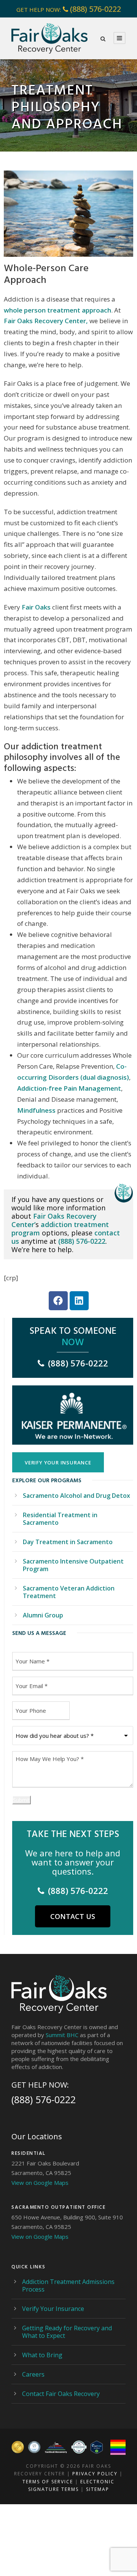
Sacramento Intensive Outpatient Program (73, 1565)
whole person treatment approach (57, 310)
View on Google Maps (40, 2183)
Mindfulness (36, 1110)
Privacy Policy (95, 2474)
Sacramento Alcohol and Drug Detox (76, 1496)
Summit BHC (62, 2035)
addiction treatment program (60, 1229)
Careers (33, 2374)
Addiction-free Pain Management (69, 1088)
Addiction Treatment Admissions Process (68, 2285)
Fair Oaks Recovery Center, (46, 321)
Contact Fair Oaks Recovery (61, 2394)
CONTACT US (73, 1916)
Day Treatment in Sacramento (68, 1542)
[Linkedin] (79, 1301)
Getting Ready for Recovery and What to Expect (67, 2332)
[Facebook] (58, 1301)
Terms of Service (48, 2482)
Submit (22, 1800)
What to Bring (42, 2355)
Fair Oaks (35, 607)
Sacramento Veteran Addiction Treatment (69, 1592)
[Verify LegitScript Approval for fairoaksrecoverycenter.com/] (97, 2447)
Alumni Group (43, 1615)
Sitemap (98, 2489)
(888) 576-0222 (96, 9)
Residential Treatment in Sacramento (60, 1519)
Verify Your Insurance (53, 2309)
